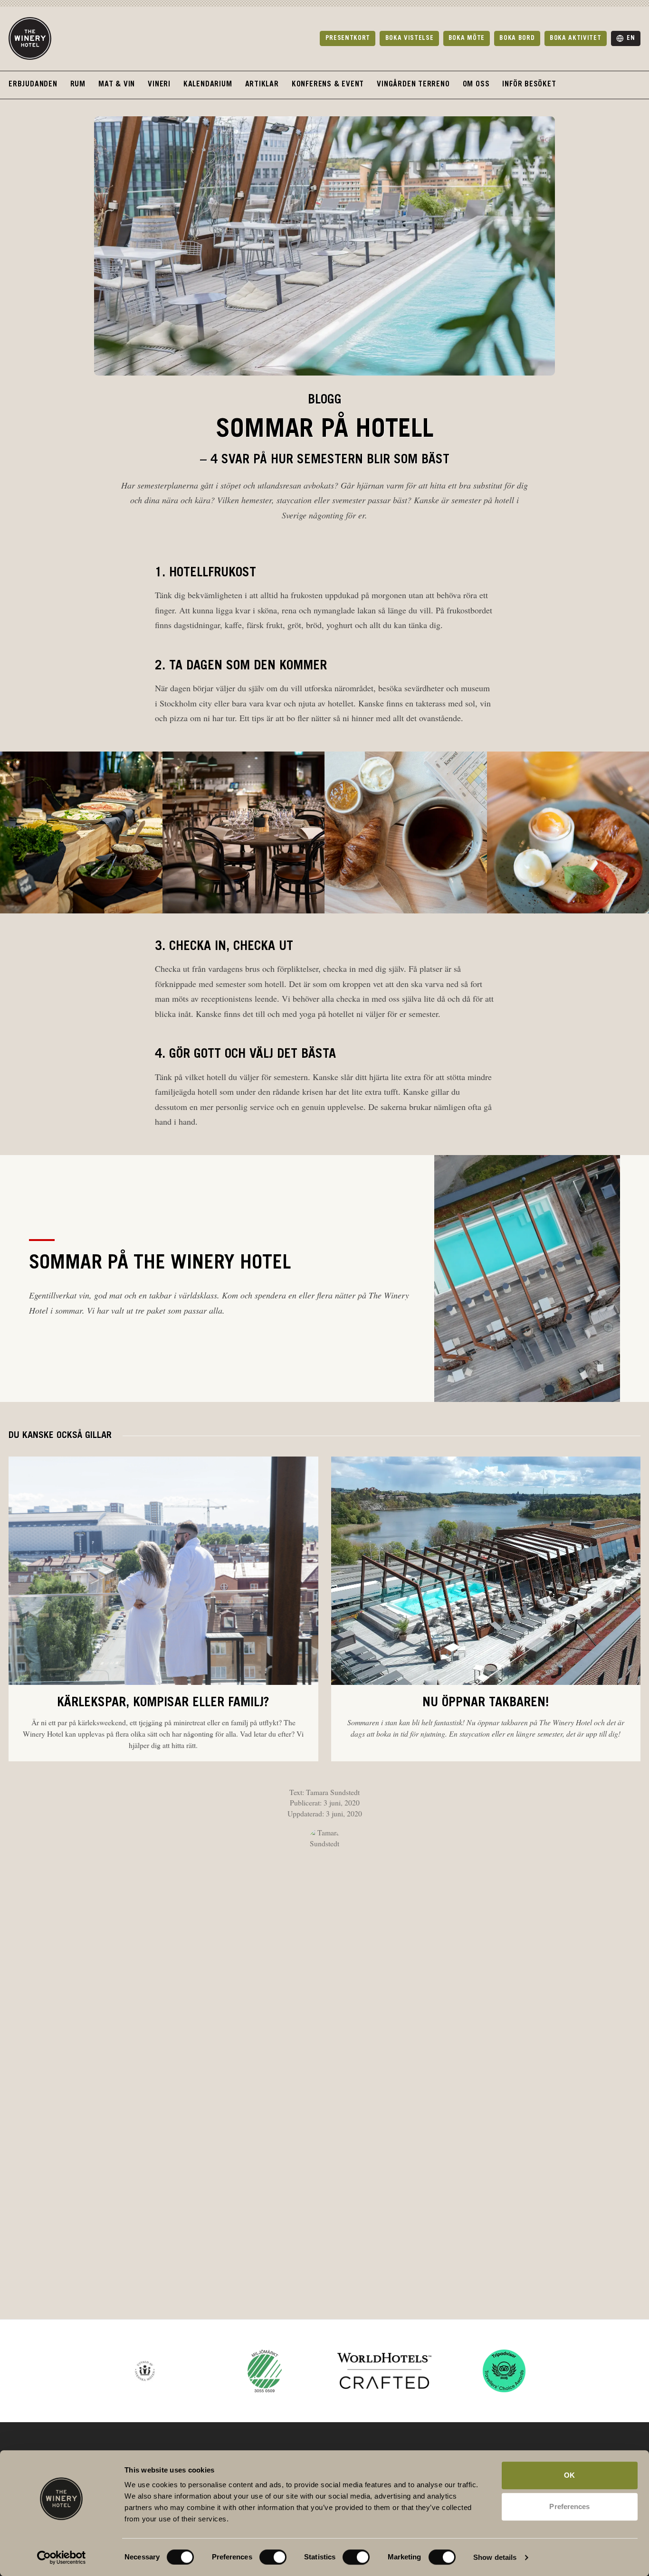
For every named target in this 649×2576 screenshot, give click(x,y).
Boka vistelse (410, 38)
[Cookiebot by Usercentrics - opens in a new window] (62, 2557)
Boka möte (467, 38)
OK (569, 2475)
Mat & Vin (117, 85)
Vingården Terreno (413, 85)
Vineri (159, 85)
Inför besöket (529, 85)
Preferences (569, 2506)
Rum (78, 85)
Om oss (476, 85)
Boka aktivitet (575, 38)
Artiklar (262, 85)
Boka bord (517, 38)
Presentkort (348, 38)
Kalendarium (208, 85)
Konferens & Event (328, 85)
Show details (495, 2557)
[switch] (263, 2553)
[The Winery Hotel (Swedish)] (30, 38)
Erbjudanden (33, 85)
